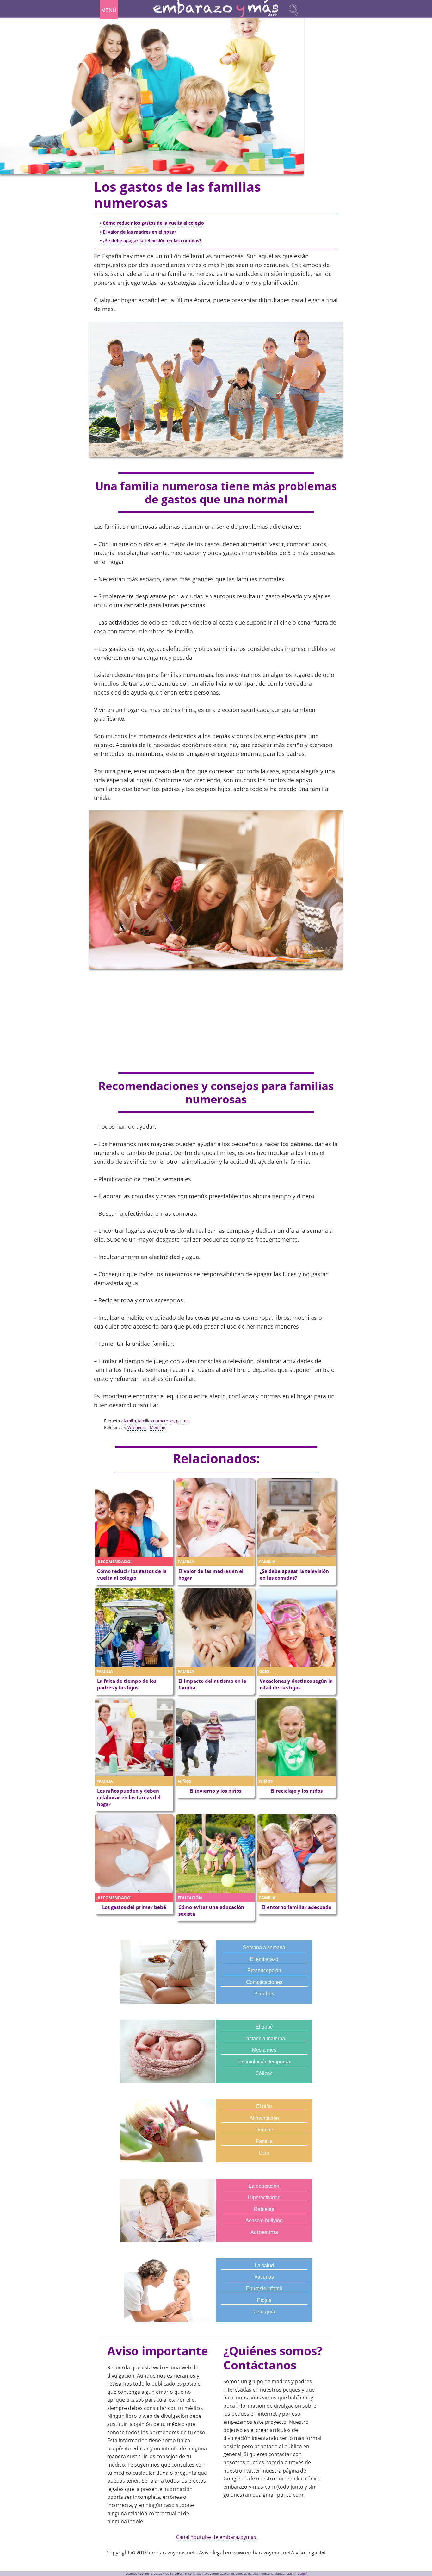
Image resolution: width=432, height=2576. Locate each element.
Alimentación (264, 2118)
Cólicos (264, 2073)
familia (130, 1421)
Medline (157, 1427)
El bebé (264, 2027)
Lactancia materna (264, 2039)
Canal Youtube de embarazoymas (216, 2537)
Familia (264, 2141)
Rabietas (264, 2209)
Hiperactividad (264, 2197)
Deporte (264, 2130)
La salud (264, 2265)
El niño (264, 2106)
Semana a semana (264, 1947)
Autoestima (264, 2232)
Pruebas (264, 1993)
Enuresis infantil (264, 2289)
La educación (264, 2186)
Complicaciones (264, 1982)
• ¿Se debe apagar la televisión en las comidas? (151, 241)
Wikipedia (137, 1427)
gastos (182, 1421)
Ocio (264, 2153)
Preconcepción (264, 1971)
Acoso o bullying (264, 2220)
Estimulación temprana (264, 2062)
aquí (303, 2574)
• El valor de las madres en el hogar (138, 232)
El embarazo (264, 1959)
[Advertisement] (216, 1021)
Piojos (264, 2300)
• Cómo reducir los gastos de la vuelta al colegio (152, 223)
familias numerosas (156, 1421)
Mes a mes (264, 2050)
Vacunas (264, 2277)
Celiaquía (264, 2311)
